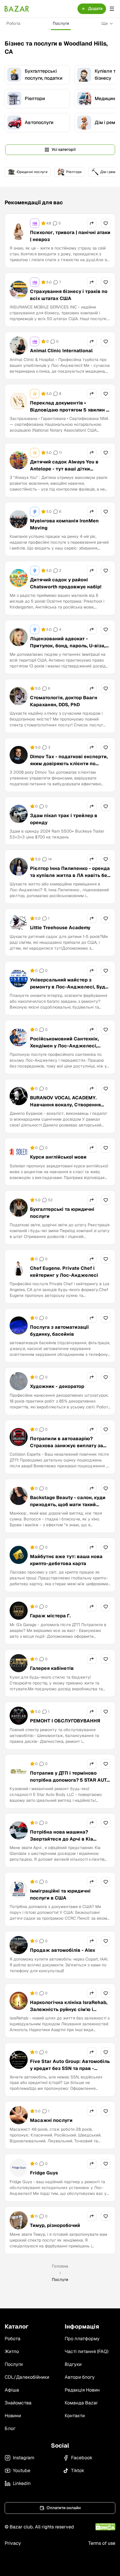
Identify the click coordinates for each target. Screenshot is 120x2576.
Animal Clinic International (61, 351)
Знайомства (18, 2403)
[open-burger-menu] (112, 9)
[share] (92, 223)
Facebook (82, 2458)
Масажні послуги (51, 2120)
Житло (12, 2351)
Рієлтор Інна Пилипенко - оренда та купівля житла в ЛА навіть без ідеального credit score (70, 875)
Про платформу (82, 2339)
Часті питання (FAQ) (87, 2351)
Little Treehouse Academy (60, 928)
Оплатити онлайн (64, 2508)
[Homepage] (17, 9)
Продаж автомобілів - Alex (63, 1950)
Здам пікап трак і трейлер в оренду (64, 819)
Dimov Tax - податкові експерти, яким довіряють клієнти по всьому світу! (69, 764)
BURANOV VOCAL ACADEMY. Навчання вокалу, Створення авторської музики (65, 1105)
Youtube (22, 2471)
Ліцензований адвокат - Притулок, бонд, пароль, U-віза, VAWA (68, 646)
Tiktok (78, 2471)
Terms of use (102, 2543)
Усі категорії (64, 149)
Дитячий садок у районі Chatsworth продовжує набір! (66, 583)
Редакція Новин (82, 2390)
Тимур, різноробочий (55, 2225)
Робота (13, 23)
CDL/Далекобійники (27, 2377)
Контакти (75, 2416)
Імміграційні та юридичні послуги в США (60, 1894)
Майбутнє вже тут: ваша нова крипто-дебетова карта (66, 1560)
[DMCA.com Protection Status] (105, 2527)
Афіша (12, 2390)
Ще (105, 23)
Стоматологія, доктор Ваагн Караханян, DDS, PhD (64, 701)
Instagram (24, 2458)
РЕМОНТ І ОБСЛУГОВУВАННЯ (65, 1721)
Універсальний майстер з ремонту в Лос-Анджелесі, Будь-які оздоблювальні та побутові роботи (70, 990)
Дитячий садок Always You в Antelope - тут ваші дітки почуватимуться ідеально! (64, 469)
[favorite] (106, 223)
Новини (13, 2416)
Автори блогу (80, 2377)
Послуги (61, 23)
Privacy (13, 2543)
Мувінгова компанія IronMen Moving (64, 524)
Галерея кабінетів (52, 1668)
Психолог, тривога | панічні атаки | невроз (70, 236)
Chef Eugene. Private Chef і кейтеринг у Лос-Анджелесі (64, 1272)
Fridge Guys (44, 2173)
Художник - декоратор (57, 1386)
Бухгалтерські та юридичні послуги (62, 1213)
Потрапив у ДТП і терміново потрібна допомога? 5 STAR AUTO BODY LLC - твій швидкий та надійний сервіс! (70, 1784)
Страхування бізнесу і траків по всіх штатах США (69, 295)
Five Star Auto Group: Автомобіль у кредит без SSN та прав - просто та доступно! (70, 2068)
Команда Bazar (81, 2403)
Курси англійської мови (58, 1157)
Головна (60, 2266)
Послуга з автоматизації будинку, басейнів (59, 1331)
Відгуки (73, 2364)
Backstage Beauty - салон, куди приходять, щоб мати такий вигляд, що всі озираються (68, 1505)
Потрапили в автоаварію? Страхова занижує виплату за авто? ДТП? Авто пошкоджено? (68, 1446)
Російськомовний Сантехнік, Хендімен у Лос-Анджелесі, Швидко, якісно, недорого (65, 1046)
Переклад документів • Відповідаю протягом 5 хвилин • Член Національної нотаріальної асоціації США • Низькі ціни (69, 413)
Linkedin (22, 2483)
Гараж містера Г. (50, 1616)
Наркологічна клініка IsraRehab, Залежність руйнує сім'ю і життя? (69, 2009)
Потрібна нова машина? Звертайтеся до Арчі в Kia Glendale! (62, 1839)
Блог (10, 2428)
